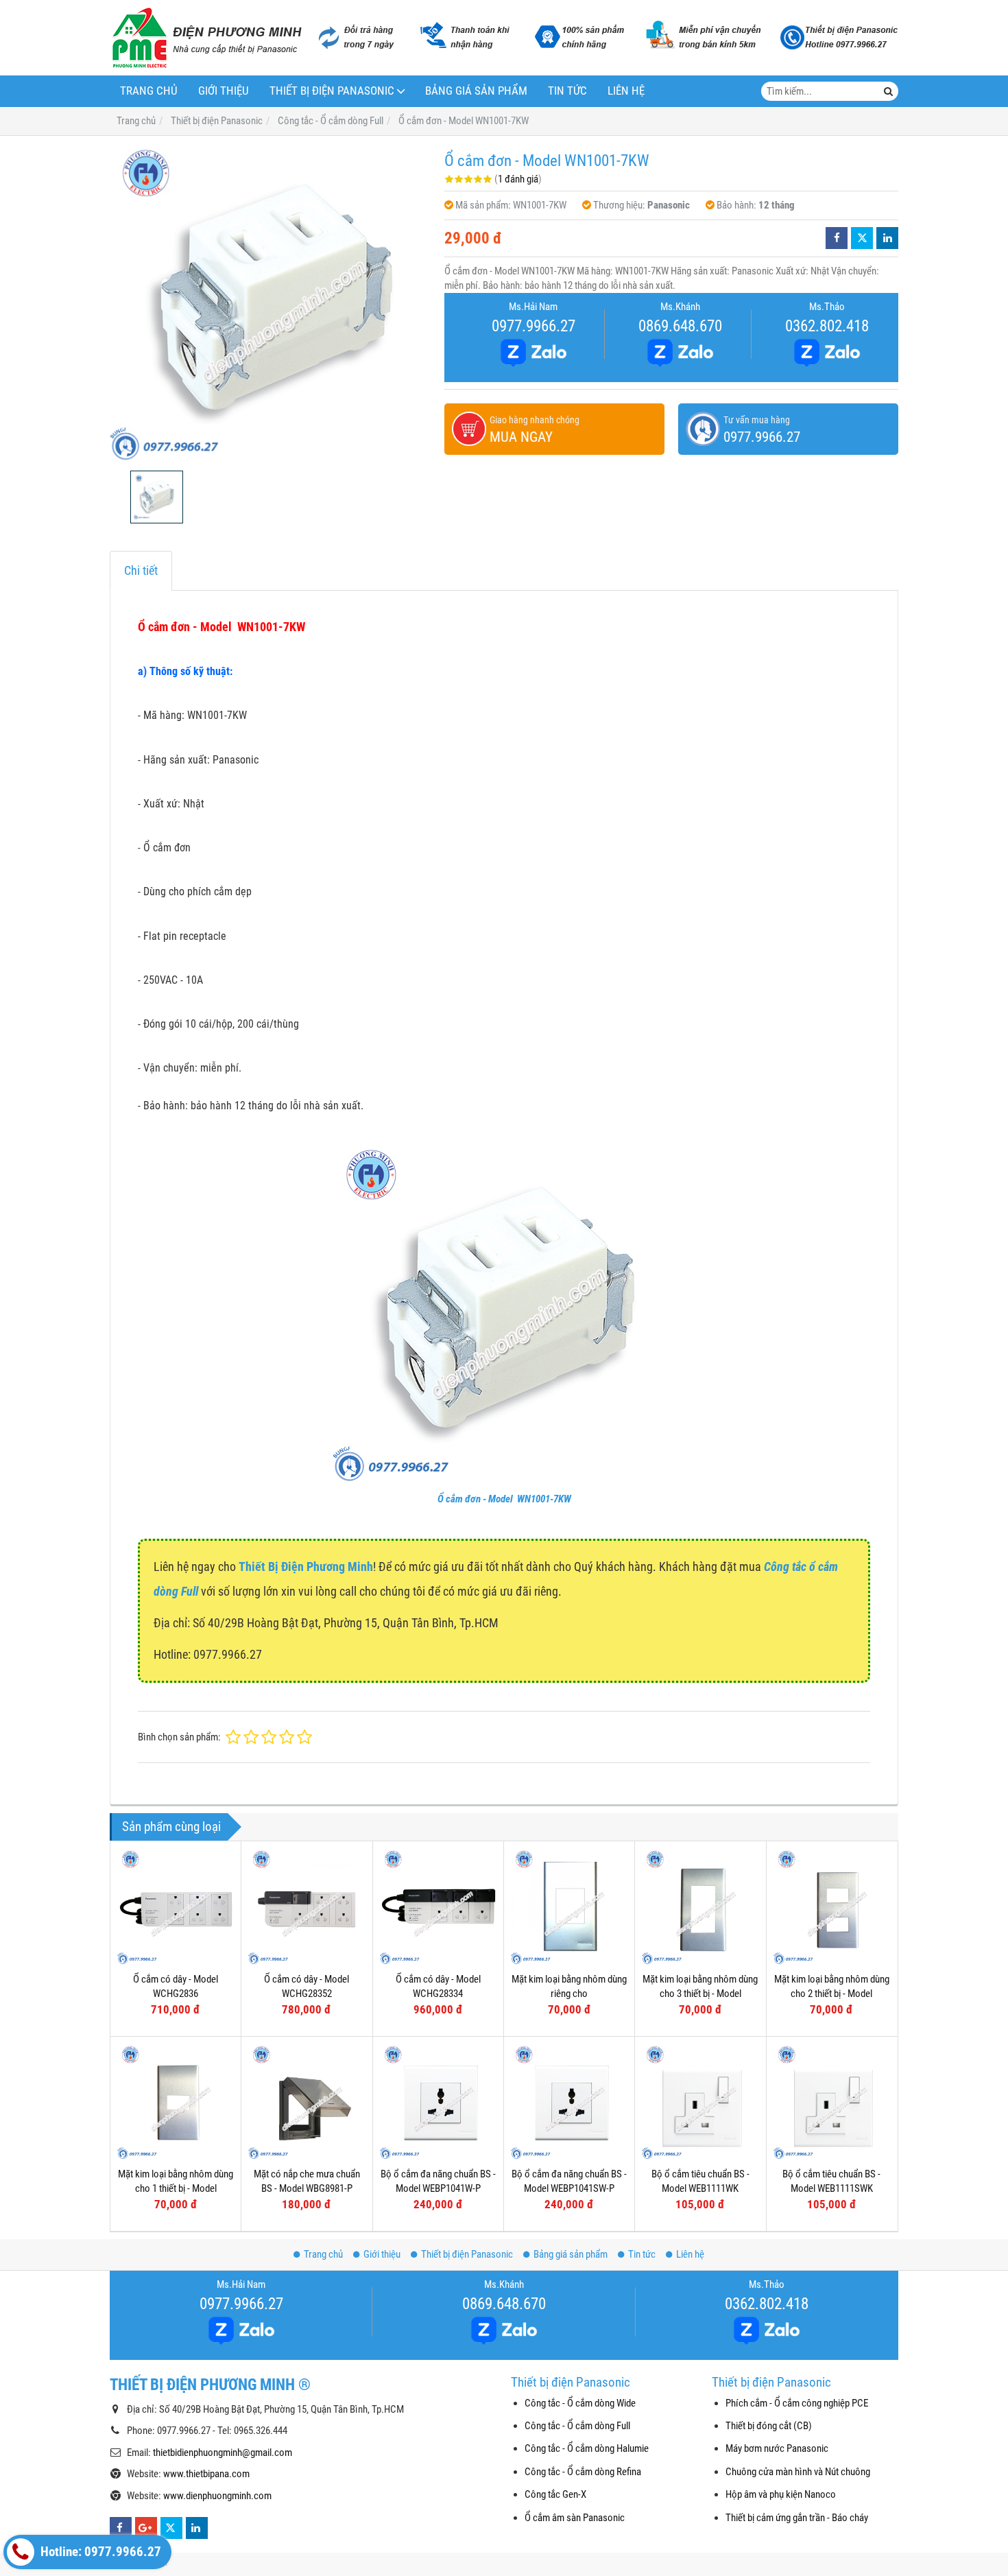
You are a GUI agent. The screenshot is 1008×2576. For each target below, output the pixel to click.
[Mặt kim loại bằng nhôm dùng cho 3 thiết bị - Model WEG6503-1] (700, 1906)
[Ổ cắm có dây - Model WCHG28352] (307, 1906)
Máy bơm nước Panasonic (777, 2448)
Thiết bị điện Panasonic (332, 91)
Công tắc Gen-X (555, 2494)
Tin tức (567, 91)
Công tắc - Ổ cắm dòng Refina (583, 2472)
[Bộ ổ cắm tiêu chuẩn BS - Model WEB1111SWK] (832, 2102)
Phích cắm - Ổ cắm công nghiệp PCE (797, 2403)
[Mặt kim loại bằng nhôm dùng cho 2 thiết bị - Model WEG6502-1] (832, 1906)
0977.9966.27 (533, 326)
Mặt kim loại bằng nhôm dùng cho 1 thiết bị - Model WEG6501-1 (176, 2189)
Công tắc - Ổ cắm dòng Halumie (587, 2448)
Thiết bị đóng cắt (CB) (769, 2426)
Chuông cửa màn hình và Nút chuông (798, 2472)
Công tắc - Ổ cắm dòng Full (577, 2426)
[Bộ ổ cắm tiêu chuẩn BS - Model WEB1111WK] (700, 2102)
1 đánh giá (518, 179)
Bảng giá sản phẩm (476, 91)
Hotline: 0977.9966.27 (99, 2552)
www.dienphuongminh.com (217, 2496)
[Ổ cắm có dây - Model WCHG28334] (438, 1906)
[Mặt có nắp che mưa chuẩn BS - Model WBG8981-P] (307, 2102)
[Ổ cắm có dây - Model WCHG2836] (176, 1906)
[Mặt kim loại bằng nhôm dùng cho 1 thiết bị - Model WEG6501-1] (176, 2102)
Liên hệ (626, 91)
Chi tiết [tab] (141, 570)
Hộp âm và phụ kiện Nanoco (781, 2494)
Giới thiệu (224, 91)
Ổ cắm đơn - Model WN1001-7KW (504, 1499)
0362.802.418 (827, 326)
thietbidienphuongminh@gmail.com (223, 2453)
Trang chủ (149, 91)
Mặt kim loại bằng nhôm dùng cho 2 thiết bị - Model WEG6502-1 (832, 1994)
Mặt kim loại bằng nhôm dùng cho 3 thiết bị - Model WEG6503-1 (700, 1994)
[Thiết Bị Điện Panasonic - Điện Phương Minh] (206, 38)
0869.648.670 (680, 326)
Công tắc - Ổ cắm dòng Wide (580, 2403)
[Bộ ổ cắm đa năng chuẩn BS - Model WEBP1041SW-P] (569, 2102)
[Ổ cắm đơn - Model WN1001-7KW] (270, 303)
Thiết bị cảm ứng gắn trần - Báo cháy (797, 2518)
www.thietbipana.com (206, 2474)
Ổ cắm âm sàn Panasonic (575, 2518)
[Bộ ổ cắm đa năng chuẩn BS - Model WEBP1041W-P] (438, 2102)
